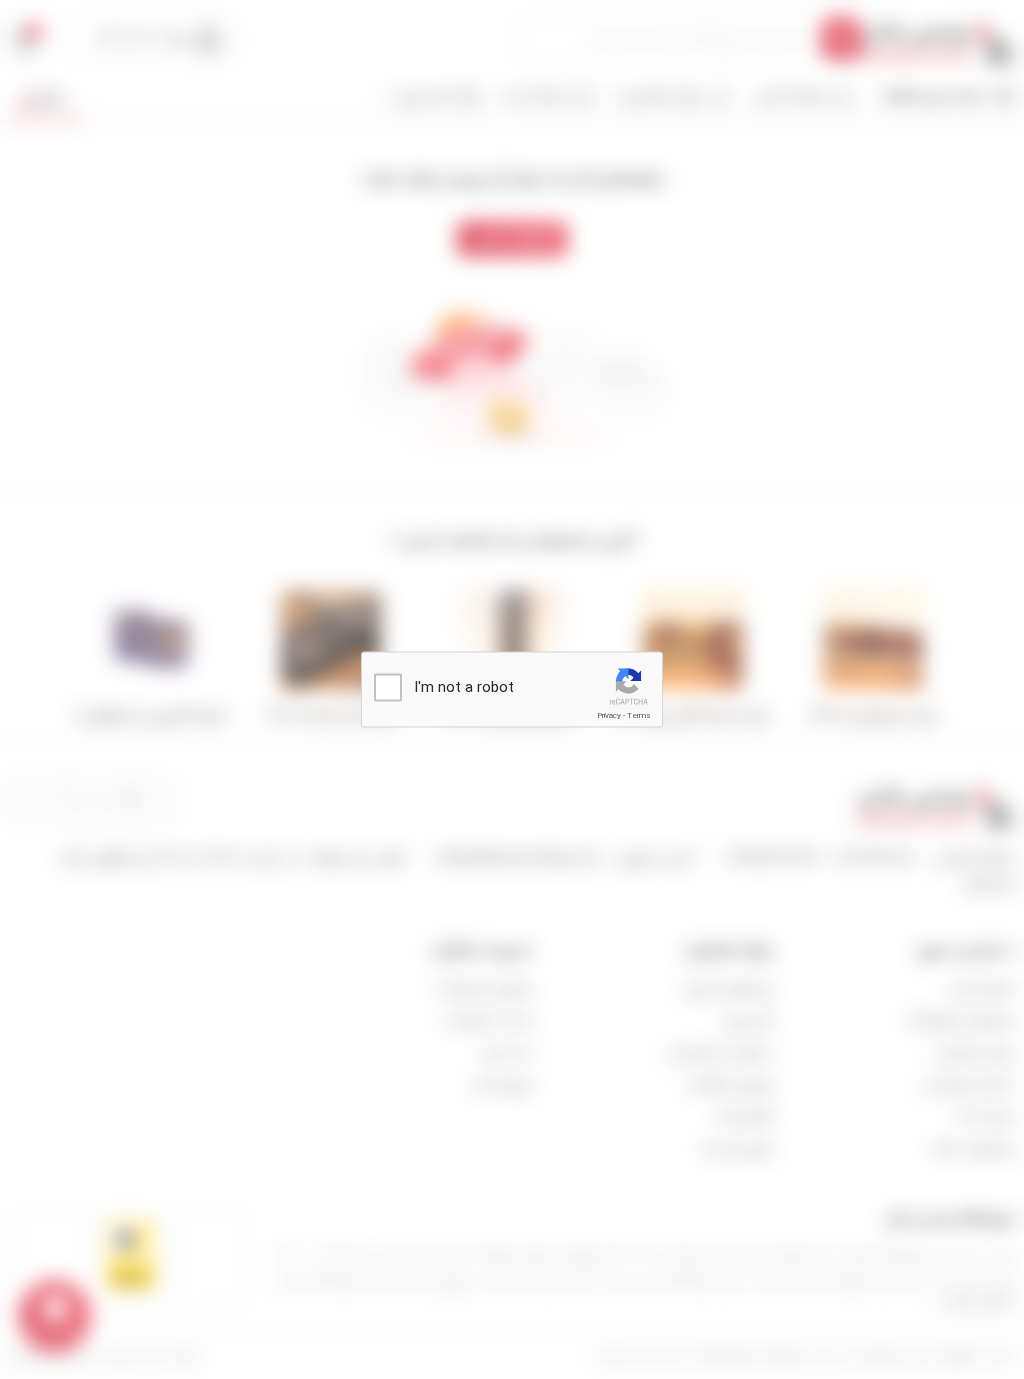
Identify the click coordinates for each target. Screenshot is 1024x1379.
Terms (639, 715)
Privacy (609, 715)
